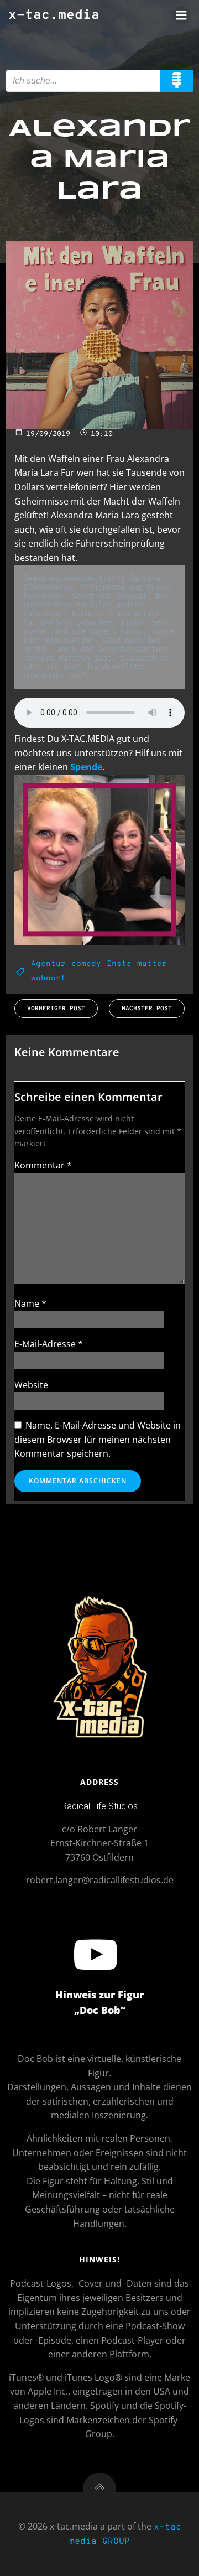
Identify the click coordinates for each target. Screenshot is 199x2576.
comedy (86, 964)
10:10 (102, 434)
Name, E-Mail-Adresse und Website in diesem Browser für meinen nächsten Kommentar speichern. (98, 1439)
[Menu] (181, 15)
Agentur (48, 964)
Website (31, 1385)
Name (30, 1303)
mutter (152, 964)
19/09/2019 (48, 434)
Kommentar (43, 1165)
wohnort (48, 978)
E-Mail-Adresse (49, 1344)
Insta (119, 964)
